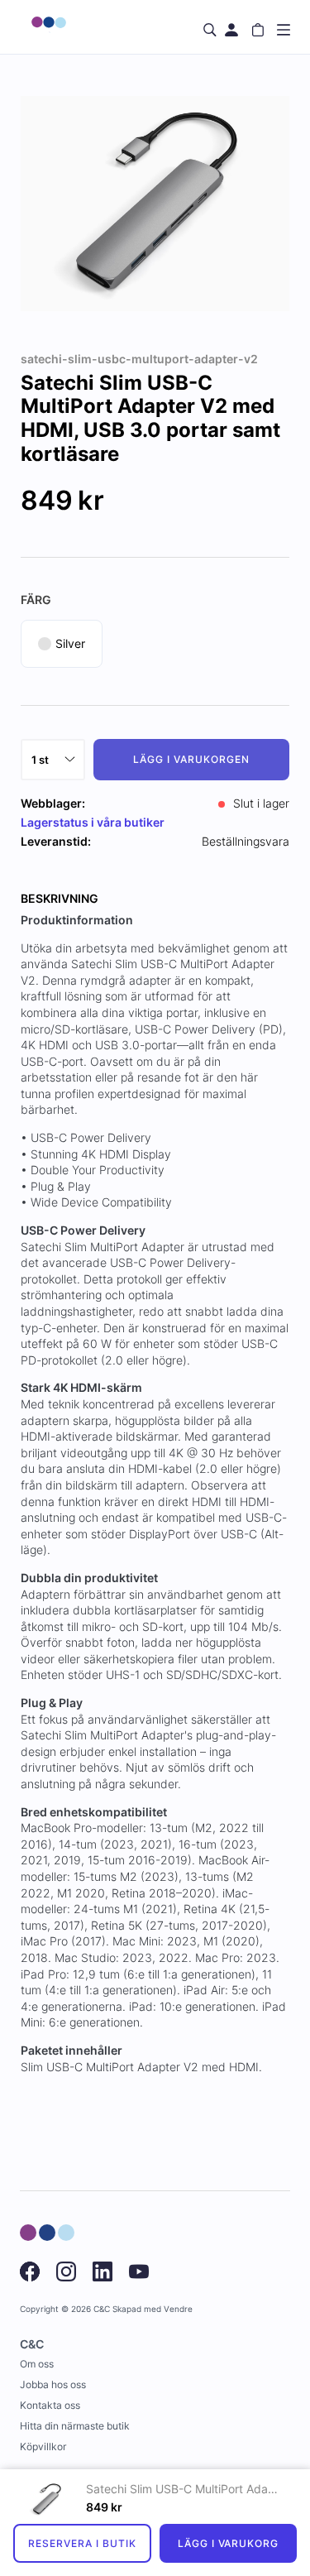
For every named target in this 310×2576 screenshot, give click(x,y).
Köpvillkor (43, 2446)
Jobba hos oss (53, 2384)
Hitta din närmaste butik (75, 2426)
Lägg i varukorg (228, 2543)
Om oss (37, 2364)
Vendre (178, 2309)
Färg (36, 600)
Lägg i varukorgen (191, 759)
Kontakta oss (50, 2405)
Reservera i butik (82, 2543)
